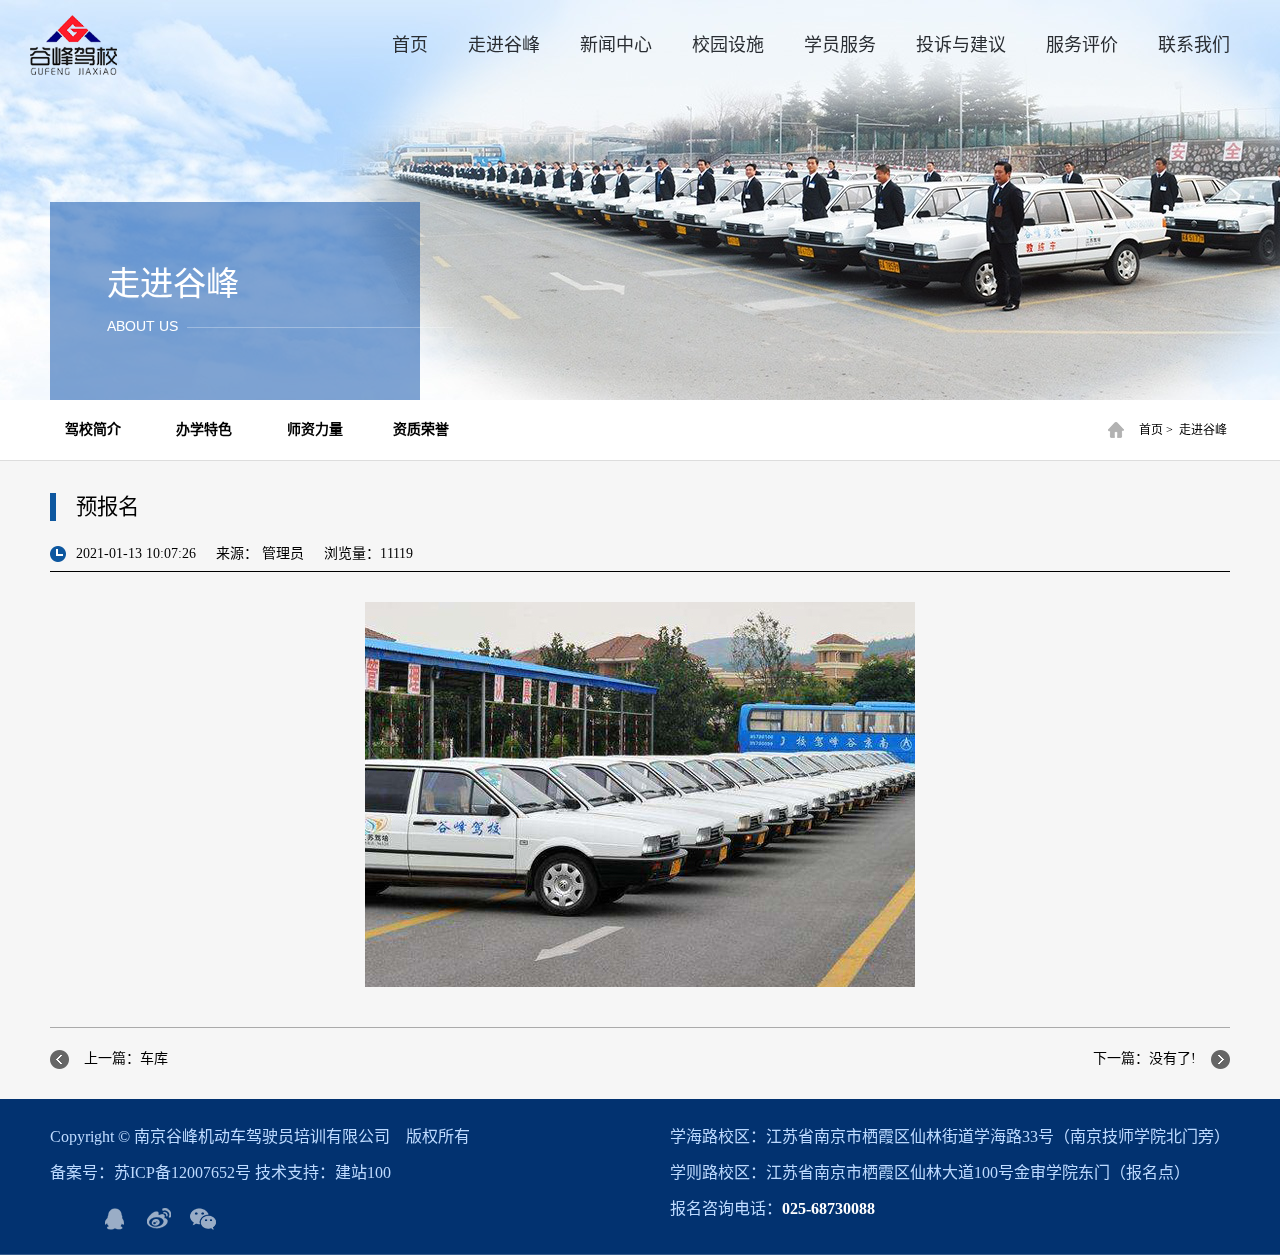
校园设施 (728, 45)
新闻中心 (616, 45)
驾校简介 (93, 429)
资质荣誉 (421, 429)
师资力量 (315, 429)
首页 (410, 45)
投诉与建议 (961, 45)
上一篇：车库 (126, 1058)
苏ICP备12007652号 (182, 1172)
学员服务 (840, 45)
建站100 (363, 1172)
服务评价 (1082, 45)
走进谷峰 (504, 45)
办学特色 (204, 429)
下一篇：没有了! (1144, 1058)
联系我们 (1194, 45)
